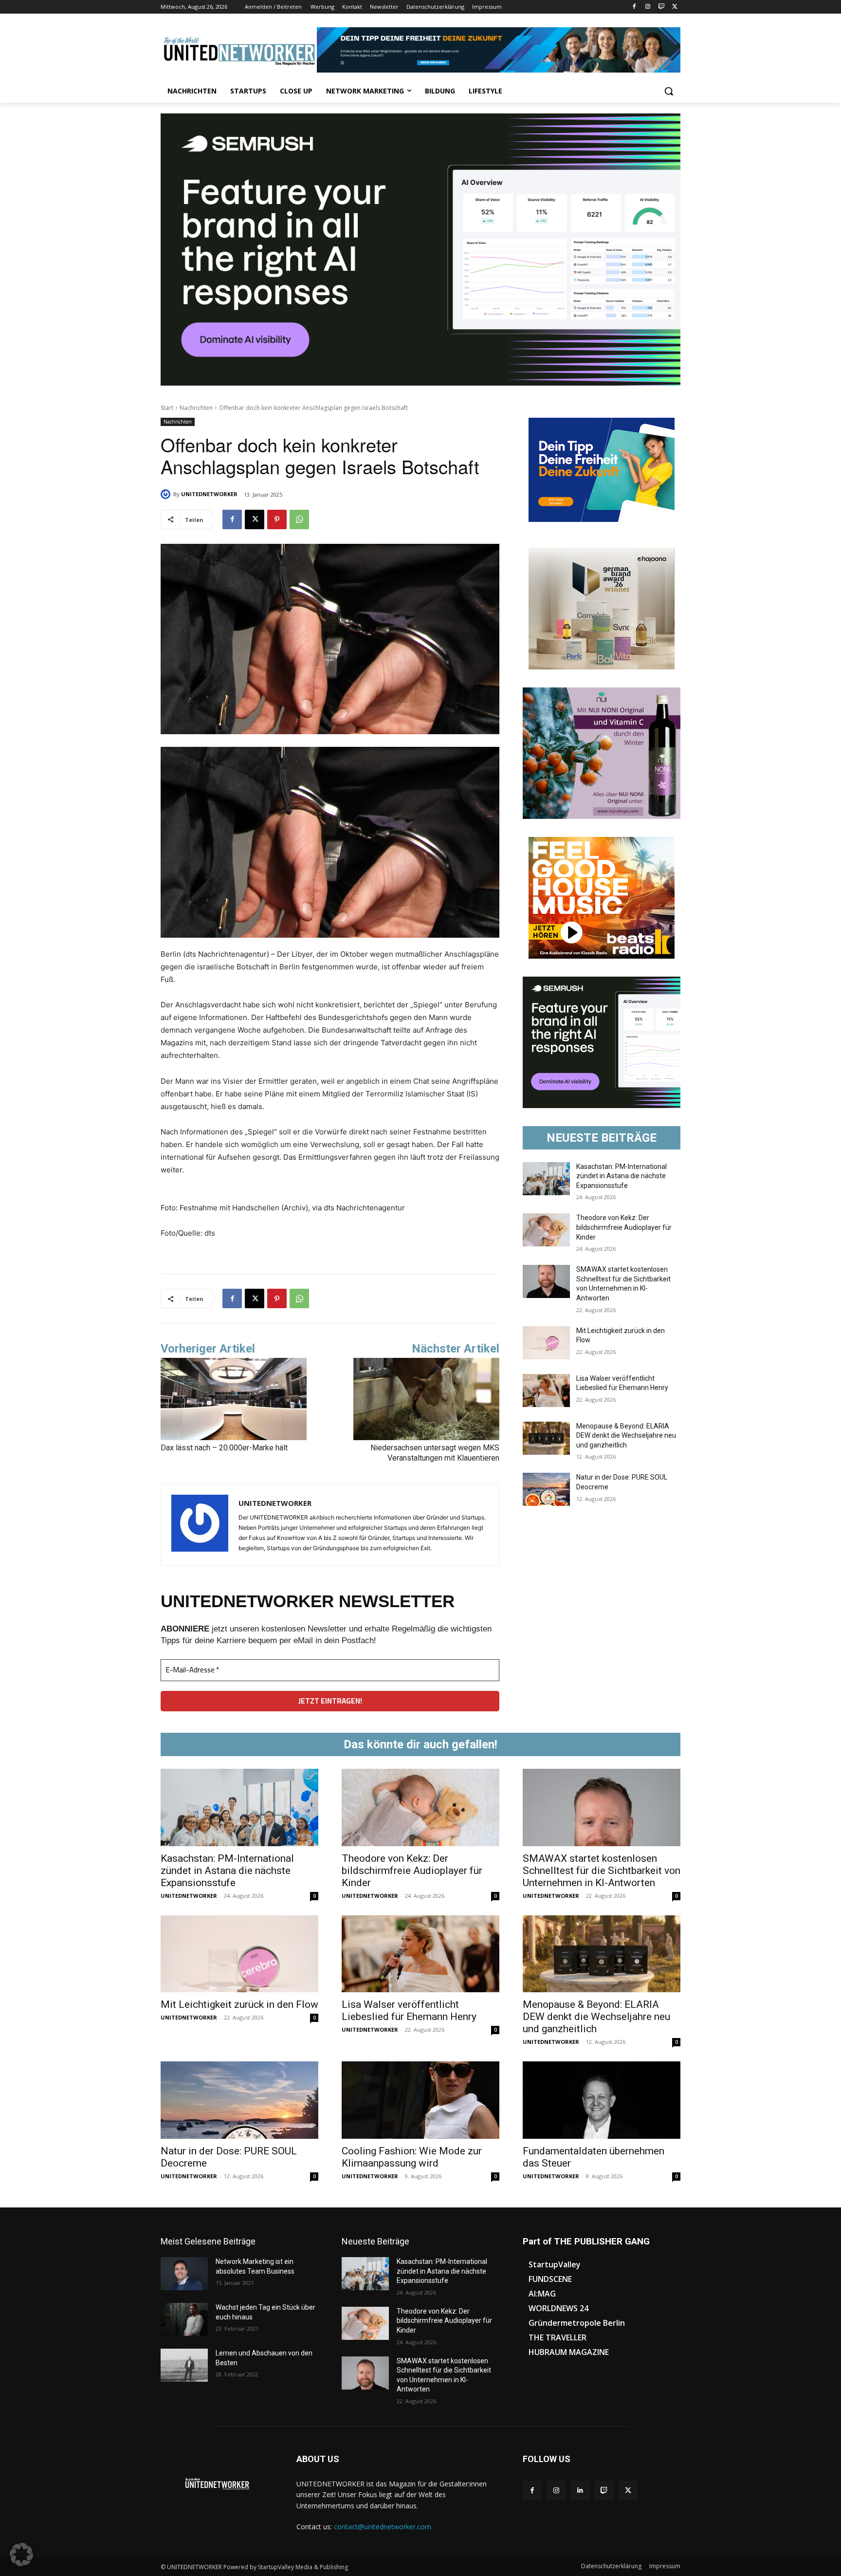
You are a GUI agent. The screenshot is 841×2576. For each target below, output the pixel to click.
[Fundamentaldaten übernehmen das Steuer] (602, 2100)
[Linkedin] (580, 2491)
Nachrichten (196, 408)
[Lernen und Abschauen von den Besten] (184, 2365)
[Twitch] (661, 7)
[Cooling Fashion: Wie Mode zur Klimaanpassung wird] (420, 2100)
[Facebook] (634, 7)
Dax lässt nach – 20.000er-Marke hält (224, 1448)
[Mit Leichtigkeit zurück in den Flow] (546, 1343)
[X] (675, 7)
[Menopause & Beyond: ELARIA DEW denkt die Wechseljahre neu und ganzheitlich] (546, 1438)
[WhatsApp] (299, 519)
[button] (669, 91)
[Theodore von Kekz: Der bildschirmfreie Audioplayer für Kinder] (546, 1230)
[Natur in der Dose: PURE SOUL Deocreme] (546, 1489)
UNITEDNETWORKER (209, 494)
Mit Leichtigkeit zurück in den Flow (239, 2004)
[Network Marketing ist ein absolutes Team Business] (184, 2274)
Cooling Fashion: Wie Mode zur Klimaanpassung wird (412, 2157)
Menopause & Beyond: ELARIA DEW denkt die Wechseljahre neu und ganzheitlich (626, 1436)
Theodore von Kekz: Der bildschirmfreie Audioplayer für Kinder (624, 1227)
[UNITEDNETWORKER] (167, 494)
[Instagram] (648, 7)
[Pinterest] (277, 519)
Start (167, 408)
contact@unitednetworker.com (383, 2527)
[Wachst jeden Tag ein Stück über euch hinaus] (184, 2319)
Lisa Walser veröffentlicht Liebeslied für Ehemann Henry (409, 2011)
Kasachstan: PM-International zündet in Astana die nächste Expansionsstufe (622, 1176)
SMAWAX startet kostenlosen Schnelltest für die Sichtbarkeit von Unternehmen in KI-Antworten (602, 1871)
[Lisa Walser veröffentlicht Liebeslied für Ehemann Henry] (546, 1390)
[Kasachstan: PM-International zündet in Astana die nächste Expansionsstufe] (546, 1179)
